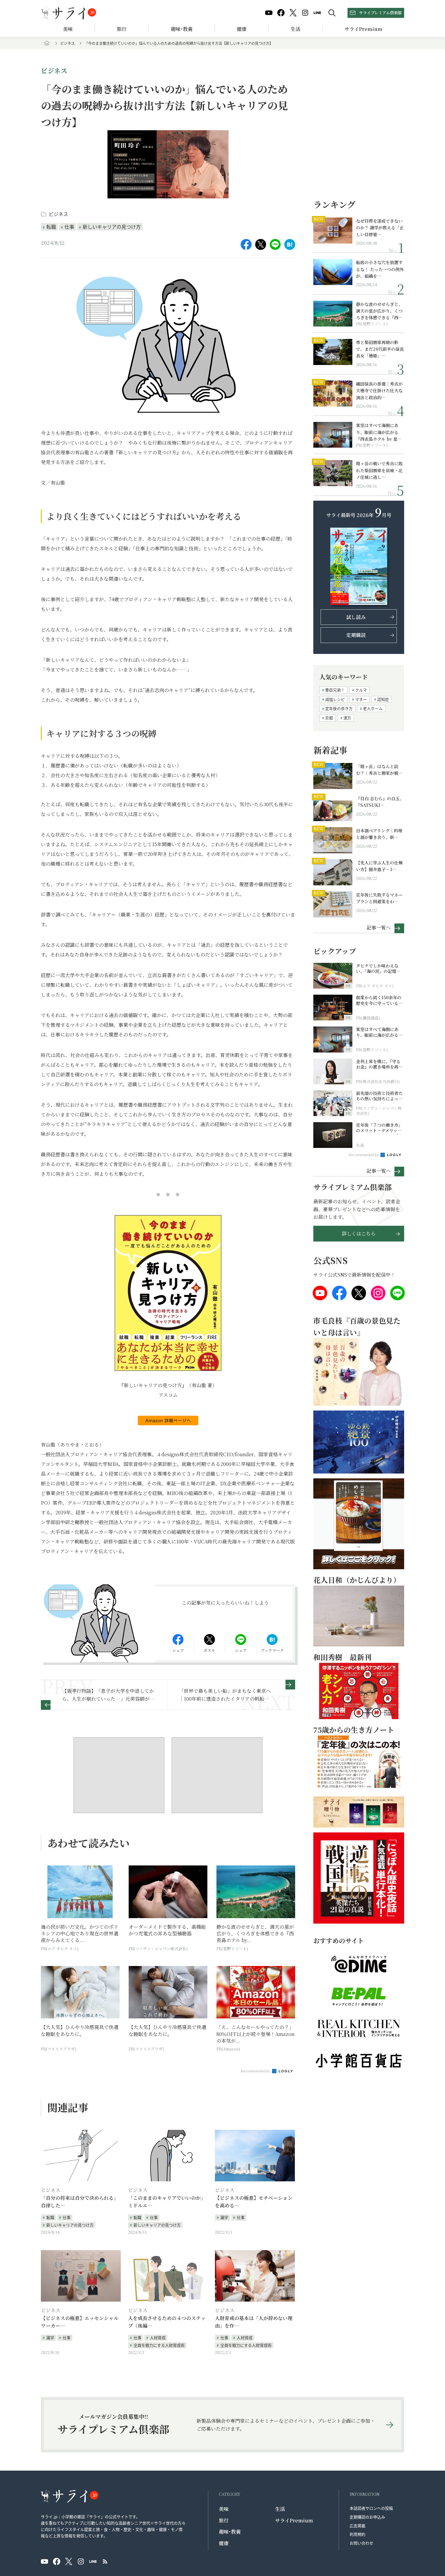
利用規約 (358, 2534)
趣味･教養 (182, 29)
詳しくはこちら (359, 1233)
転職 (51, 227)
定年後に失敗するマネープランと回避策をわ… (379, 898)
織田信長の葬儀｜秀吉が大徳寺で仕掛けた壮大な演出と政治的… (379, 391)
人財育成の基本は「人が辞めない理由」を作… (254, 2322)
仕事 (69, 227)
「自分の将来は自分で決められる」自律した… (80, 2202)
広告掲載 (358, 2526)
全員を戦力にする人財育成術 (159, 2345)
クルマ (361, 690)
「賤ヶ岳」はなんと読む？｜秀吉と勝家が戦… (379, 770)
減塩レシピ (335, 699)
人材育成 (158, 2337)
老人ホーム (373, 708)
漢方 (347, 718)
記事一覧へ (379, 927)
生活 (295, 29)
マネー (361, 699)
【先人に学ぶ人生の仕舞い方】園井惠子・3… (379, 866)
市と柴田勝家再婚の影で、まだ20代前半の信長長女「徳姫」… (380, 349)
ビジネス (68, 43)
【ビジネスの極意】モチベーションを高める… (254, 2202)
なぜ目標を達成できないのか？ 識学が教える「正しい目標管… (380, 228)
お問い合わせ (361, 2543)
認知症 (383, 699)
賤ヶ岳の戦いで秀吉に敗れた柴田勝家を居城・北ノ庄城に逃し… (379, 470)
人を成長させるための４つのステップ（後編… (167, 2322)
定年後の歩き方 (339, 708)
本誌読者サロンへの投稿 (371, 2508)
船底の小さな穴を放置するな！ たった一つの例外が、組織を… (380, 269)
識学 (224, 2217)
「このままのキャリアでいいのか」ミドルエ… (167, 2202)
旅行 (122, 29)
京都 (329, 718)
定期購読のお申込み (367, 2517)
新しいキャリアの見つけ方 (112, 227)
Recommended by (256, 2071)
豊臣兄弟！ (335, 690)
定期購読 (356, 635)
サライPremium (294, 2520)
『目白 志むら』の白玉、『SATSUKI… (380, 802)
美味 (68, 29)
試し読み (356, 617)
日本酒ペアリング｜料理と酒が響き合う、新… (379, 834)
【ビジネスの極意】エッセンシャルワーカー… (80, 2322)
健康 (242, 29)
